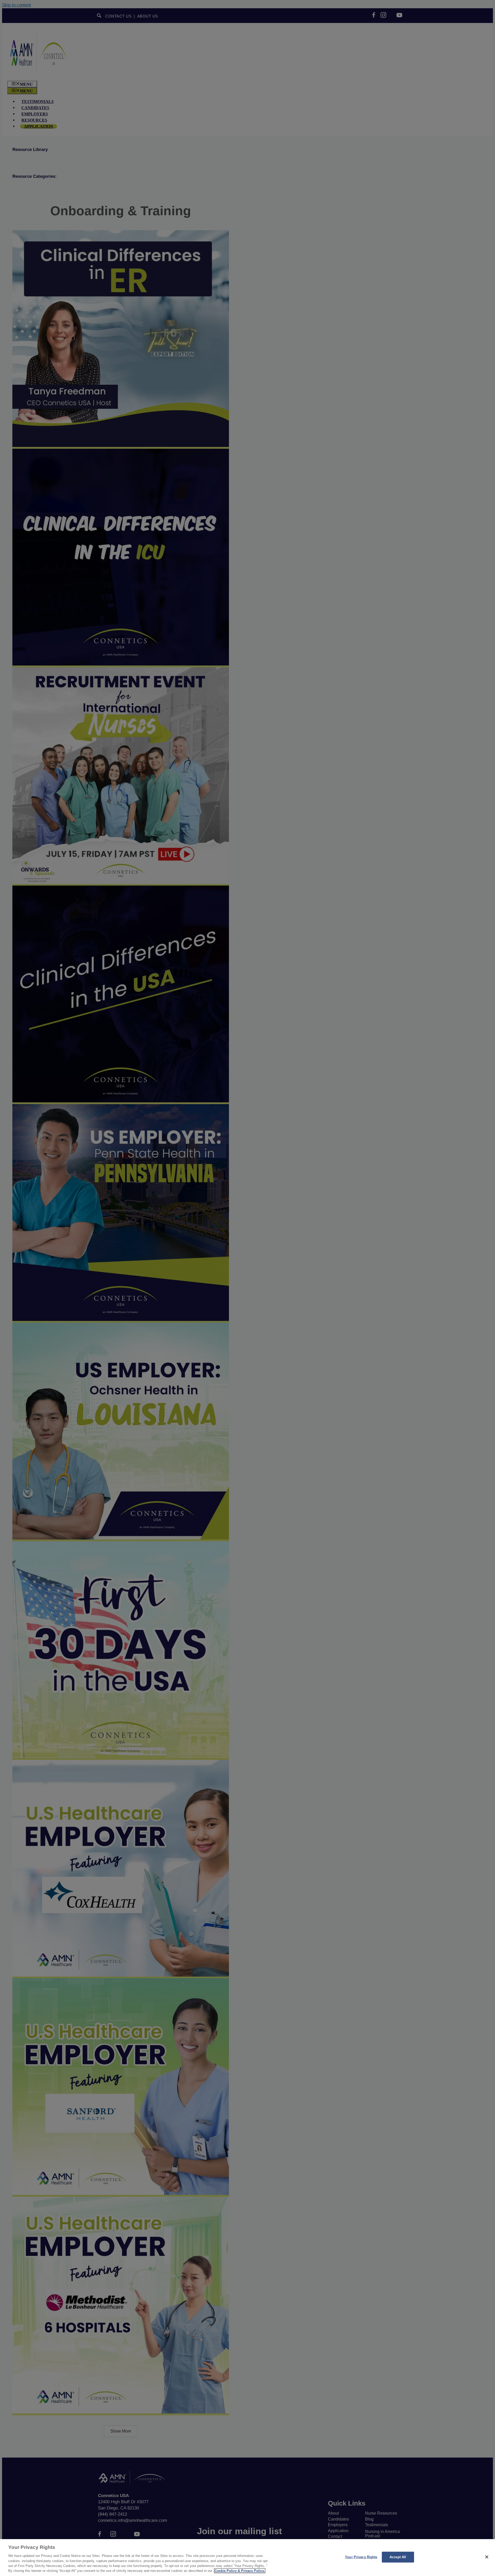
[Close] (487, 2557)
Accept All (398, 2557)
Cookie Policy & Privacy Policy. (240, 2571)
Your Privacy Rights (361, 2557)
